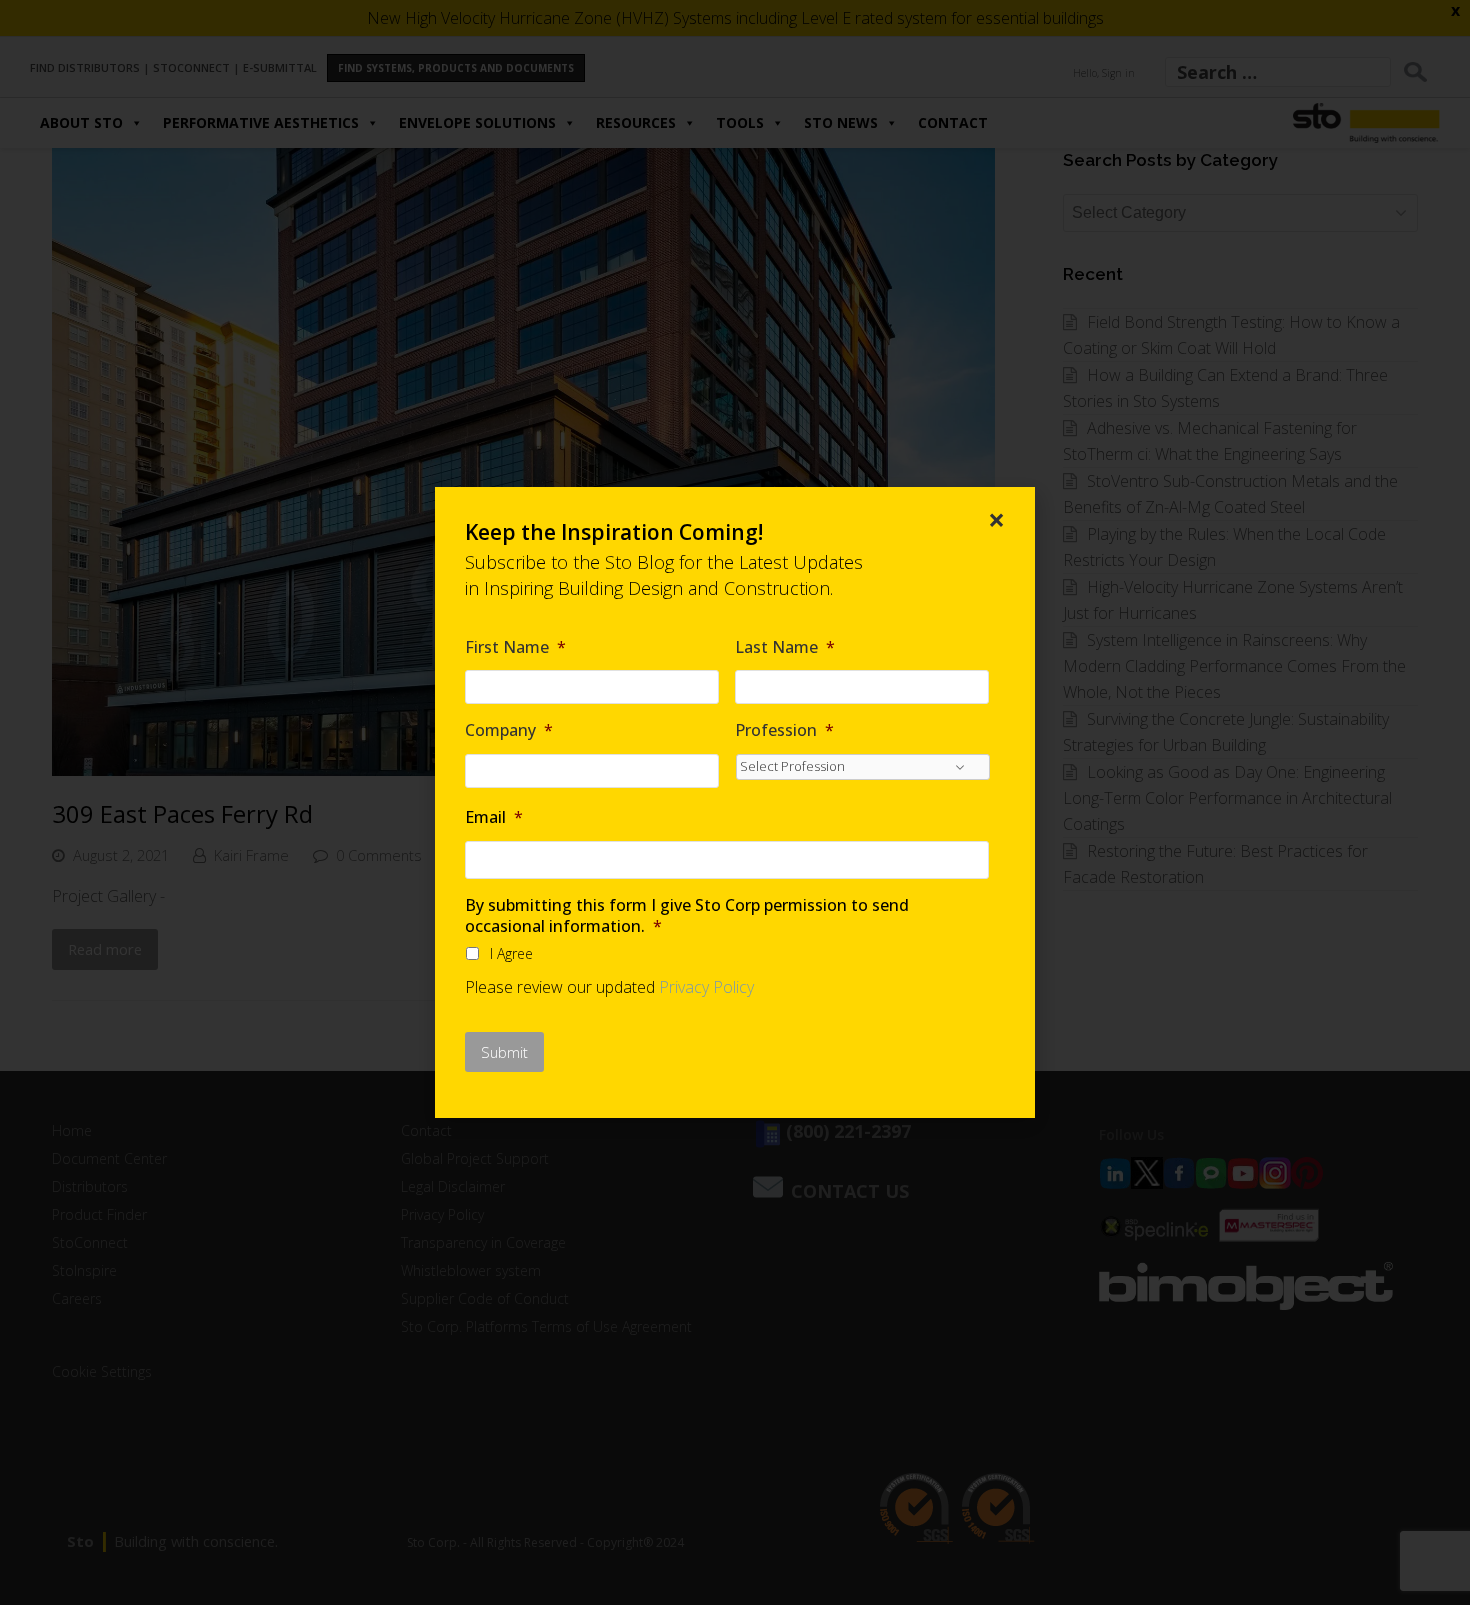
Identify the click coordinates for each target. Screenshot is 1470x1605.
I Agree (511, 953)
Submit (504, 1052)
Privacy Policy (706, 987)
